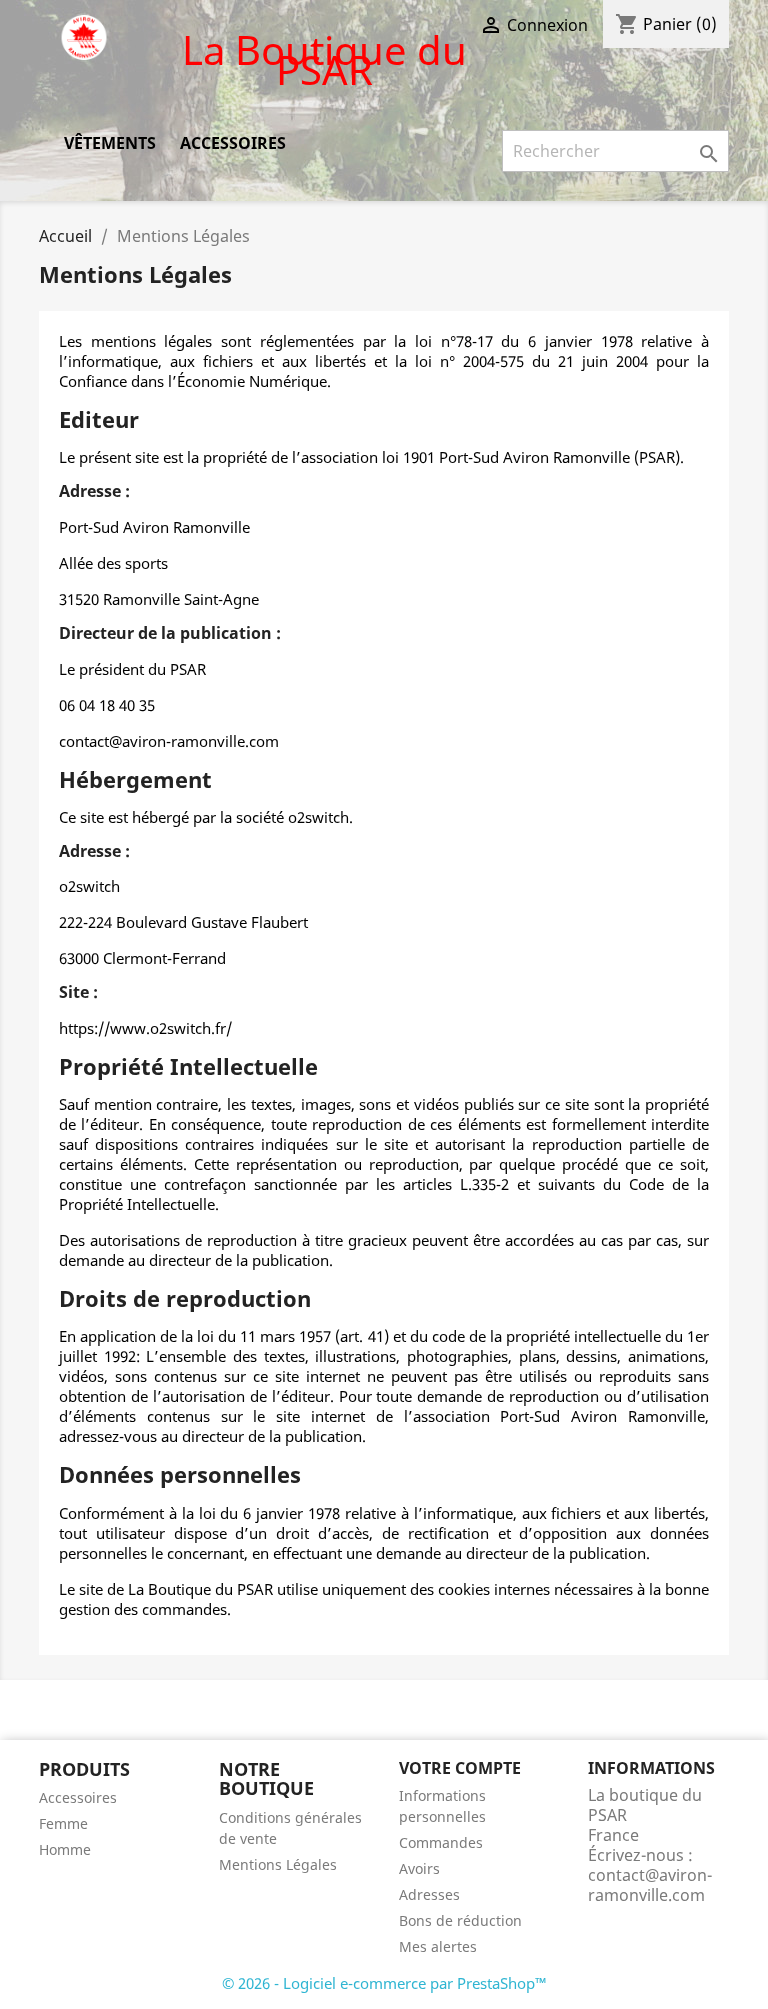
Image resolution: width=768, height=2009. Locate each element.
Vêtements (110, 143)
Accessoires (233, 143)
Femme (63, 1823)
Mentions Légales (278, 1864)
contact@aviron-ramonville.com (650, 1885)
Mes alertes (438, 1946)
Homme (65, 1849)
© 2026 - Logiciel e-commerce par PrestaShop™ (384, 1983)
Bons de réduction (460, 1920)
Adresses (429, 1894)
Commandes (441, 1842)
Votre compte (460, 1768)
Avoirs (419, 1868)
